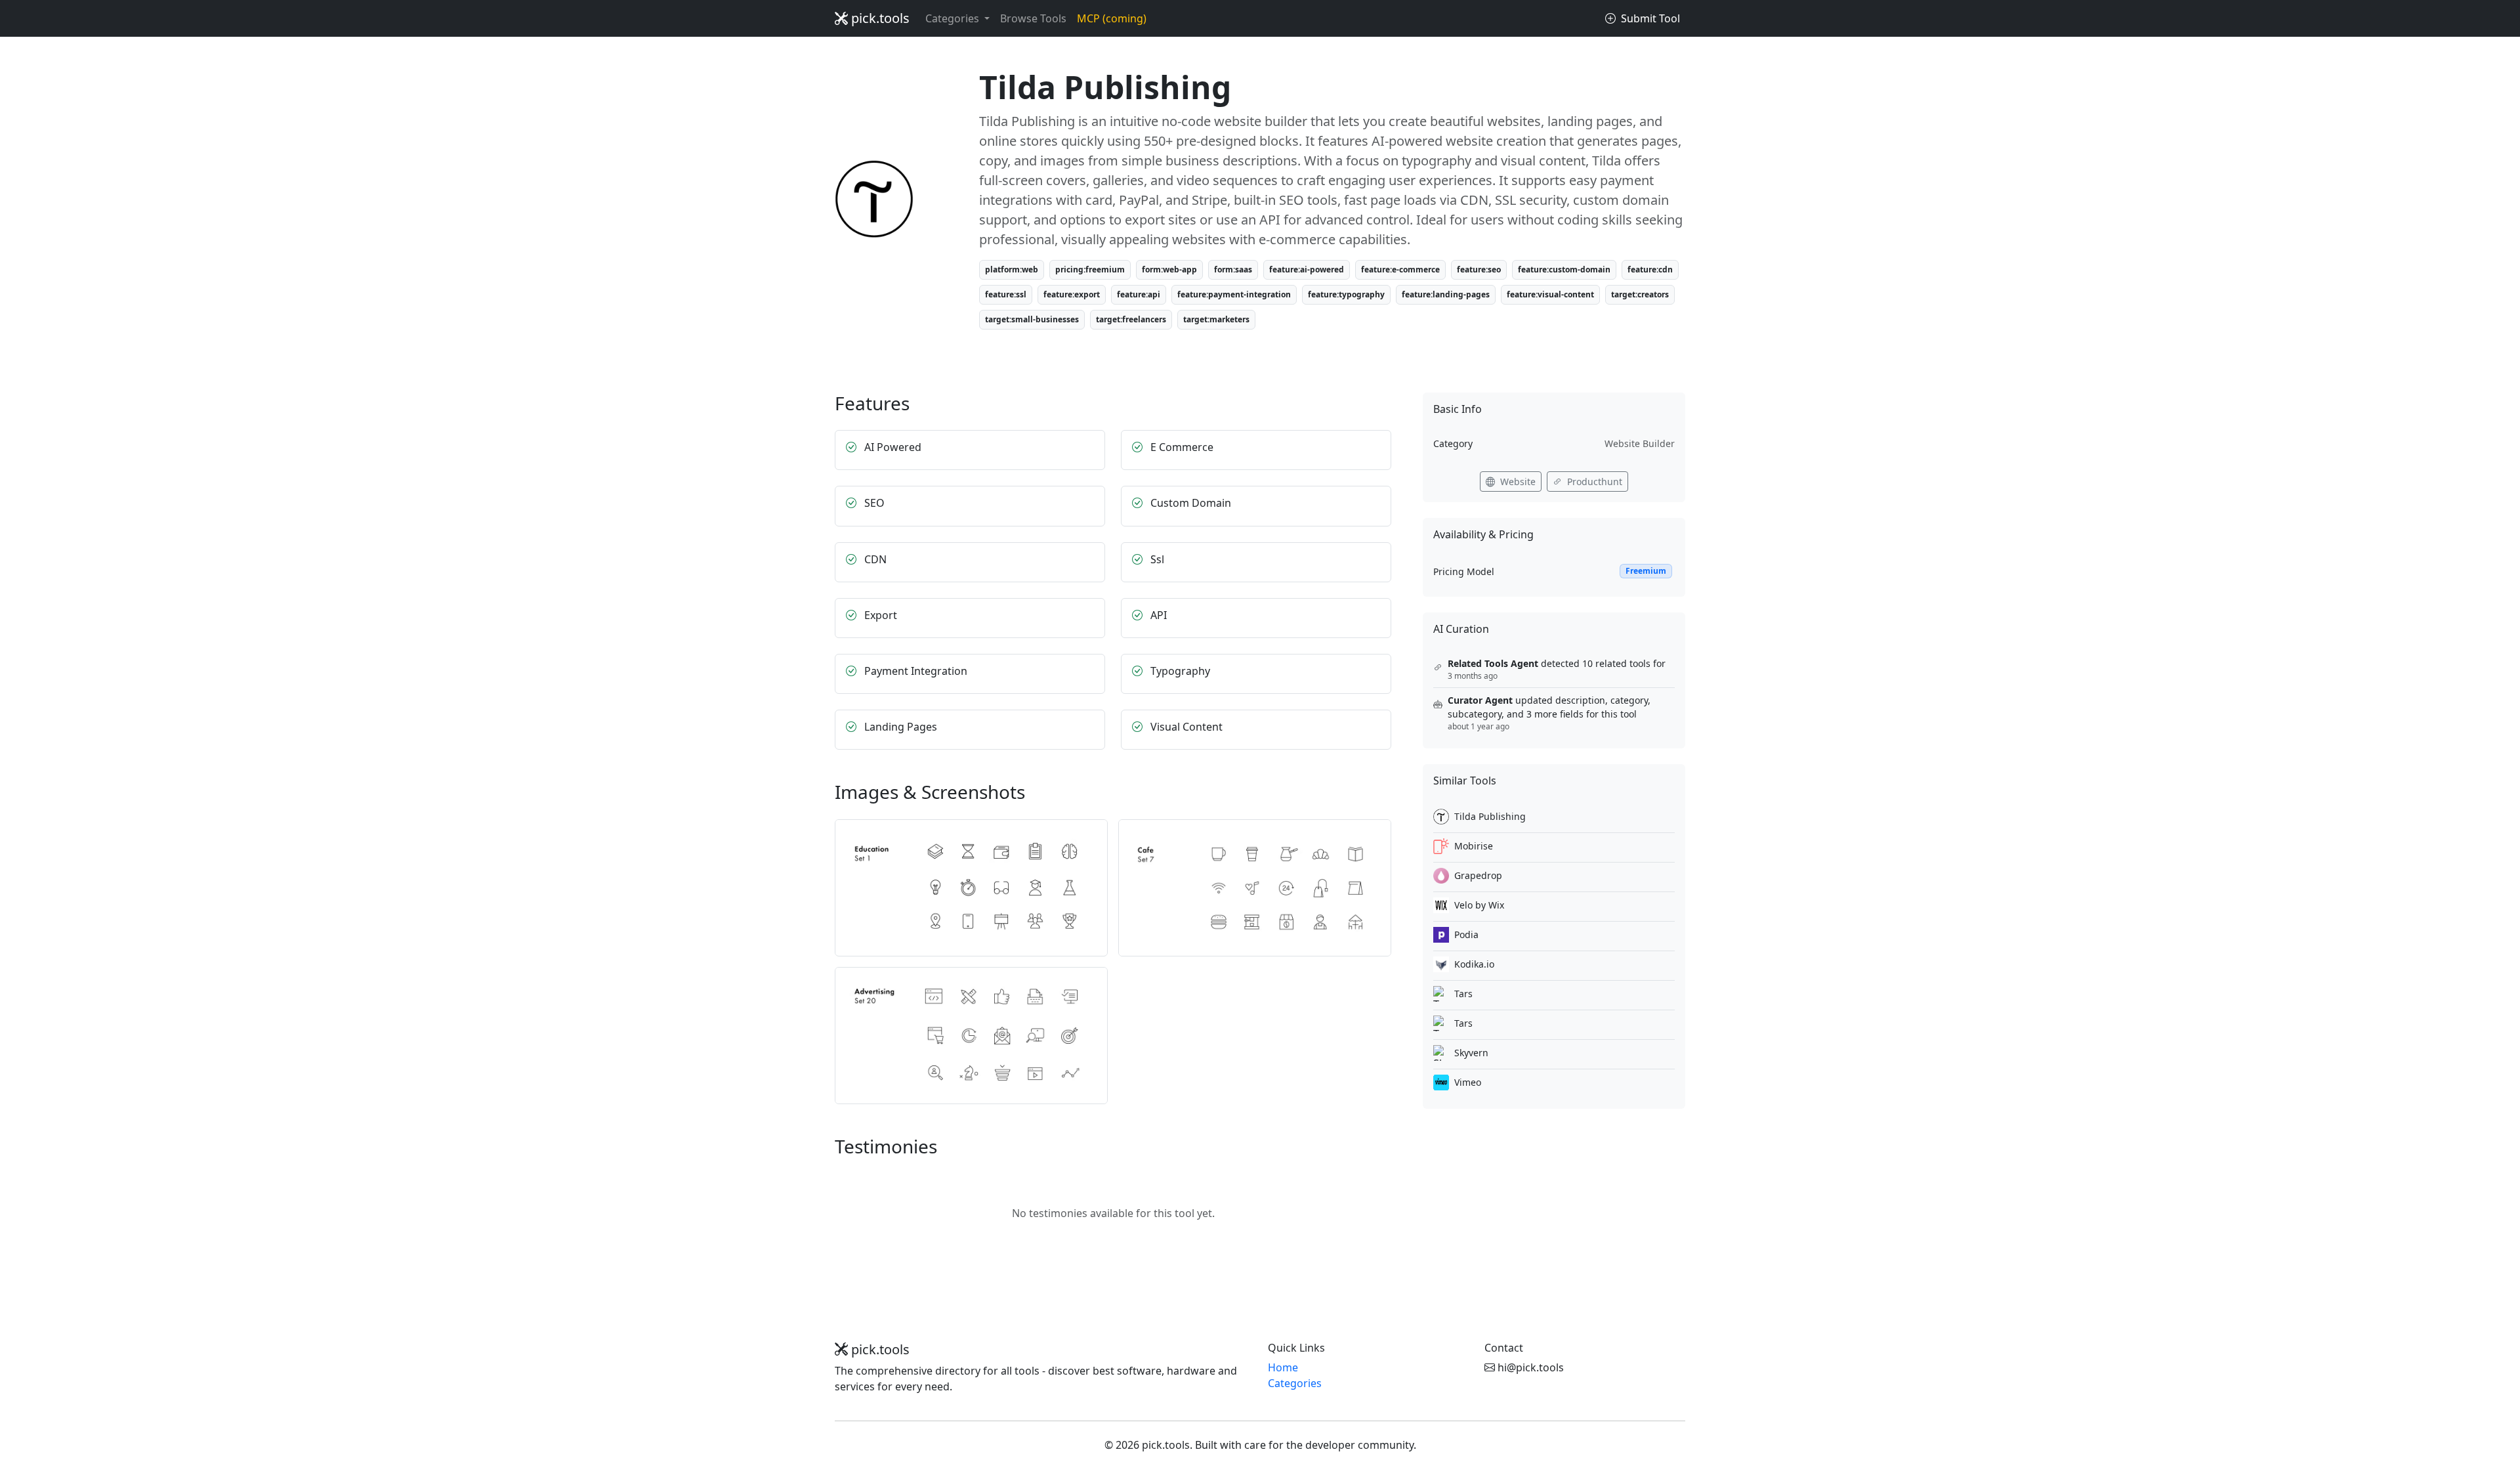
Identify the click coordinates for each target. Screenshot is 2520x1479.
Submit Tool (1649, 18)
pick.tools (879, 18)
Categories (1295, 1383)
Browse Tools (1033, 18)
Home (1283, 1367)
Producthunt (1593, 482)
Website (1517, 482)
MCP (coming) (1112, 18)
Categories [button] (954, 18)
